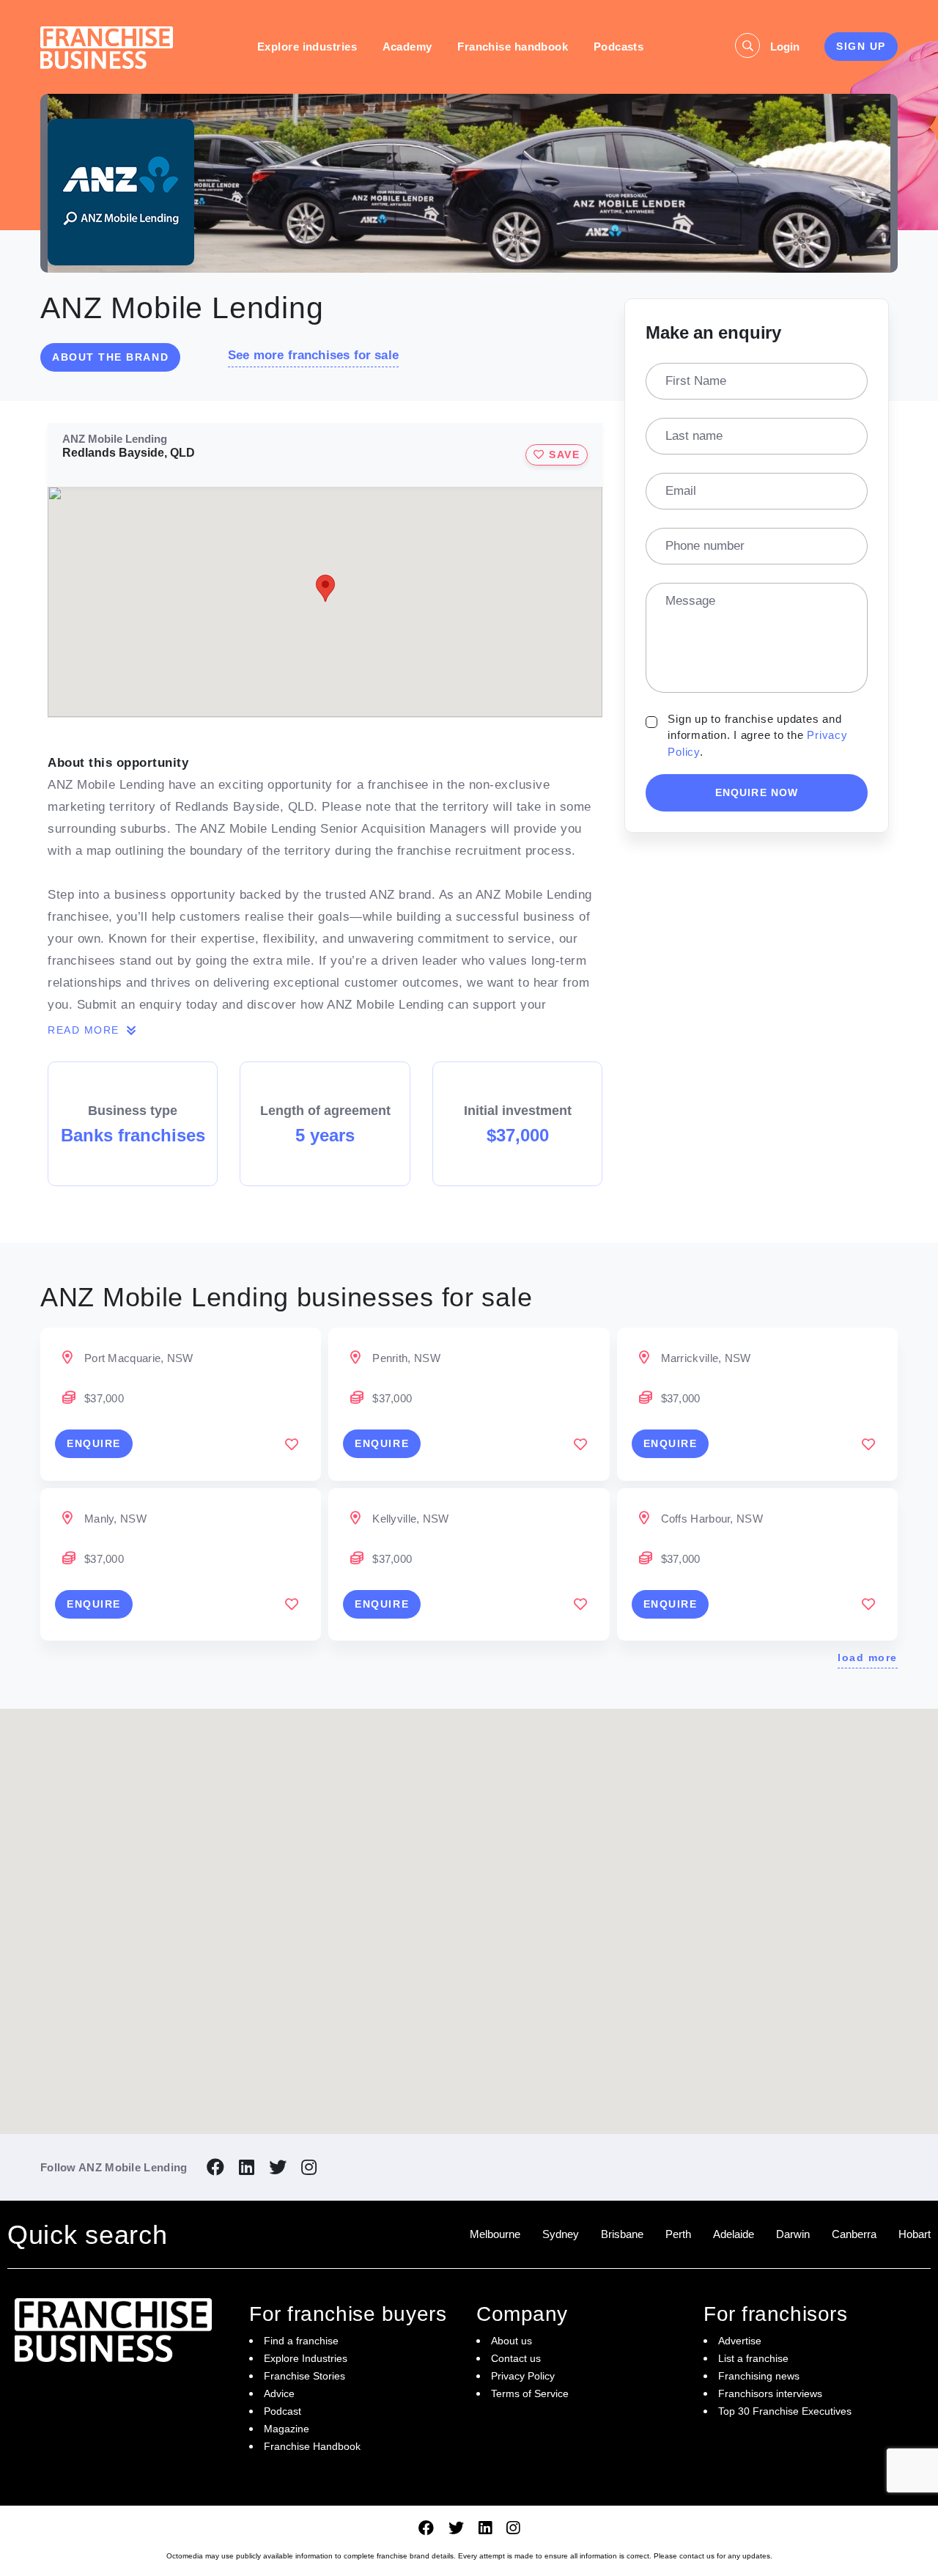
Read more (85, 1030)
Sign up (861, 46)
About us (512, 2341)
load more (868, 1657)
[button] (536, 1861)
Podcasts (619, 47)
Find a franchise (301, 2341)
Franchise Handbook (312, 2446)
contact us (697, 2556)
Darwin (793, 2234)
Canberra (854, 2234)
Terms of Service (530, 2393)
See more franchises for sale (313, 355)
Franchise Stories (304, 2376)
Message (690, 601)
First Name (696, 381)
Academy (407, 47)
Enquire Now (757, 792)
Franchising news (759, 2376)
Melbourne (495, 2234)
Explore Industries (306, 2358)
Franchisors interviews (770, 2393)
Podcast (282, 2411)
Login (785, 47)
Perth (678, 2234)
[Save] (292, 1444)
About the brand (110, 357)
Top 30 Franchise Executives (785, 2411)
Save (563, 455)
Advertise (740, 2341)
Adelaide (734, 2234)
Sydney (561, 2234)
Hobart (915, 2234)
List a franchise (753, 2358)
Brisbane (622, 2234)
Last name (694, 436)
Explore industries (307, 47)
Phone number (705, 546)
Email (681, 491)
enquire (94, 1443)
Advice (279, 2393)
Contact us (516, 2358)
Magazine (287, 2429)
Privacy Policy (523, 2376)
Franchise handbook (513, 47)
